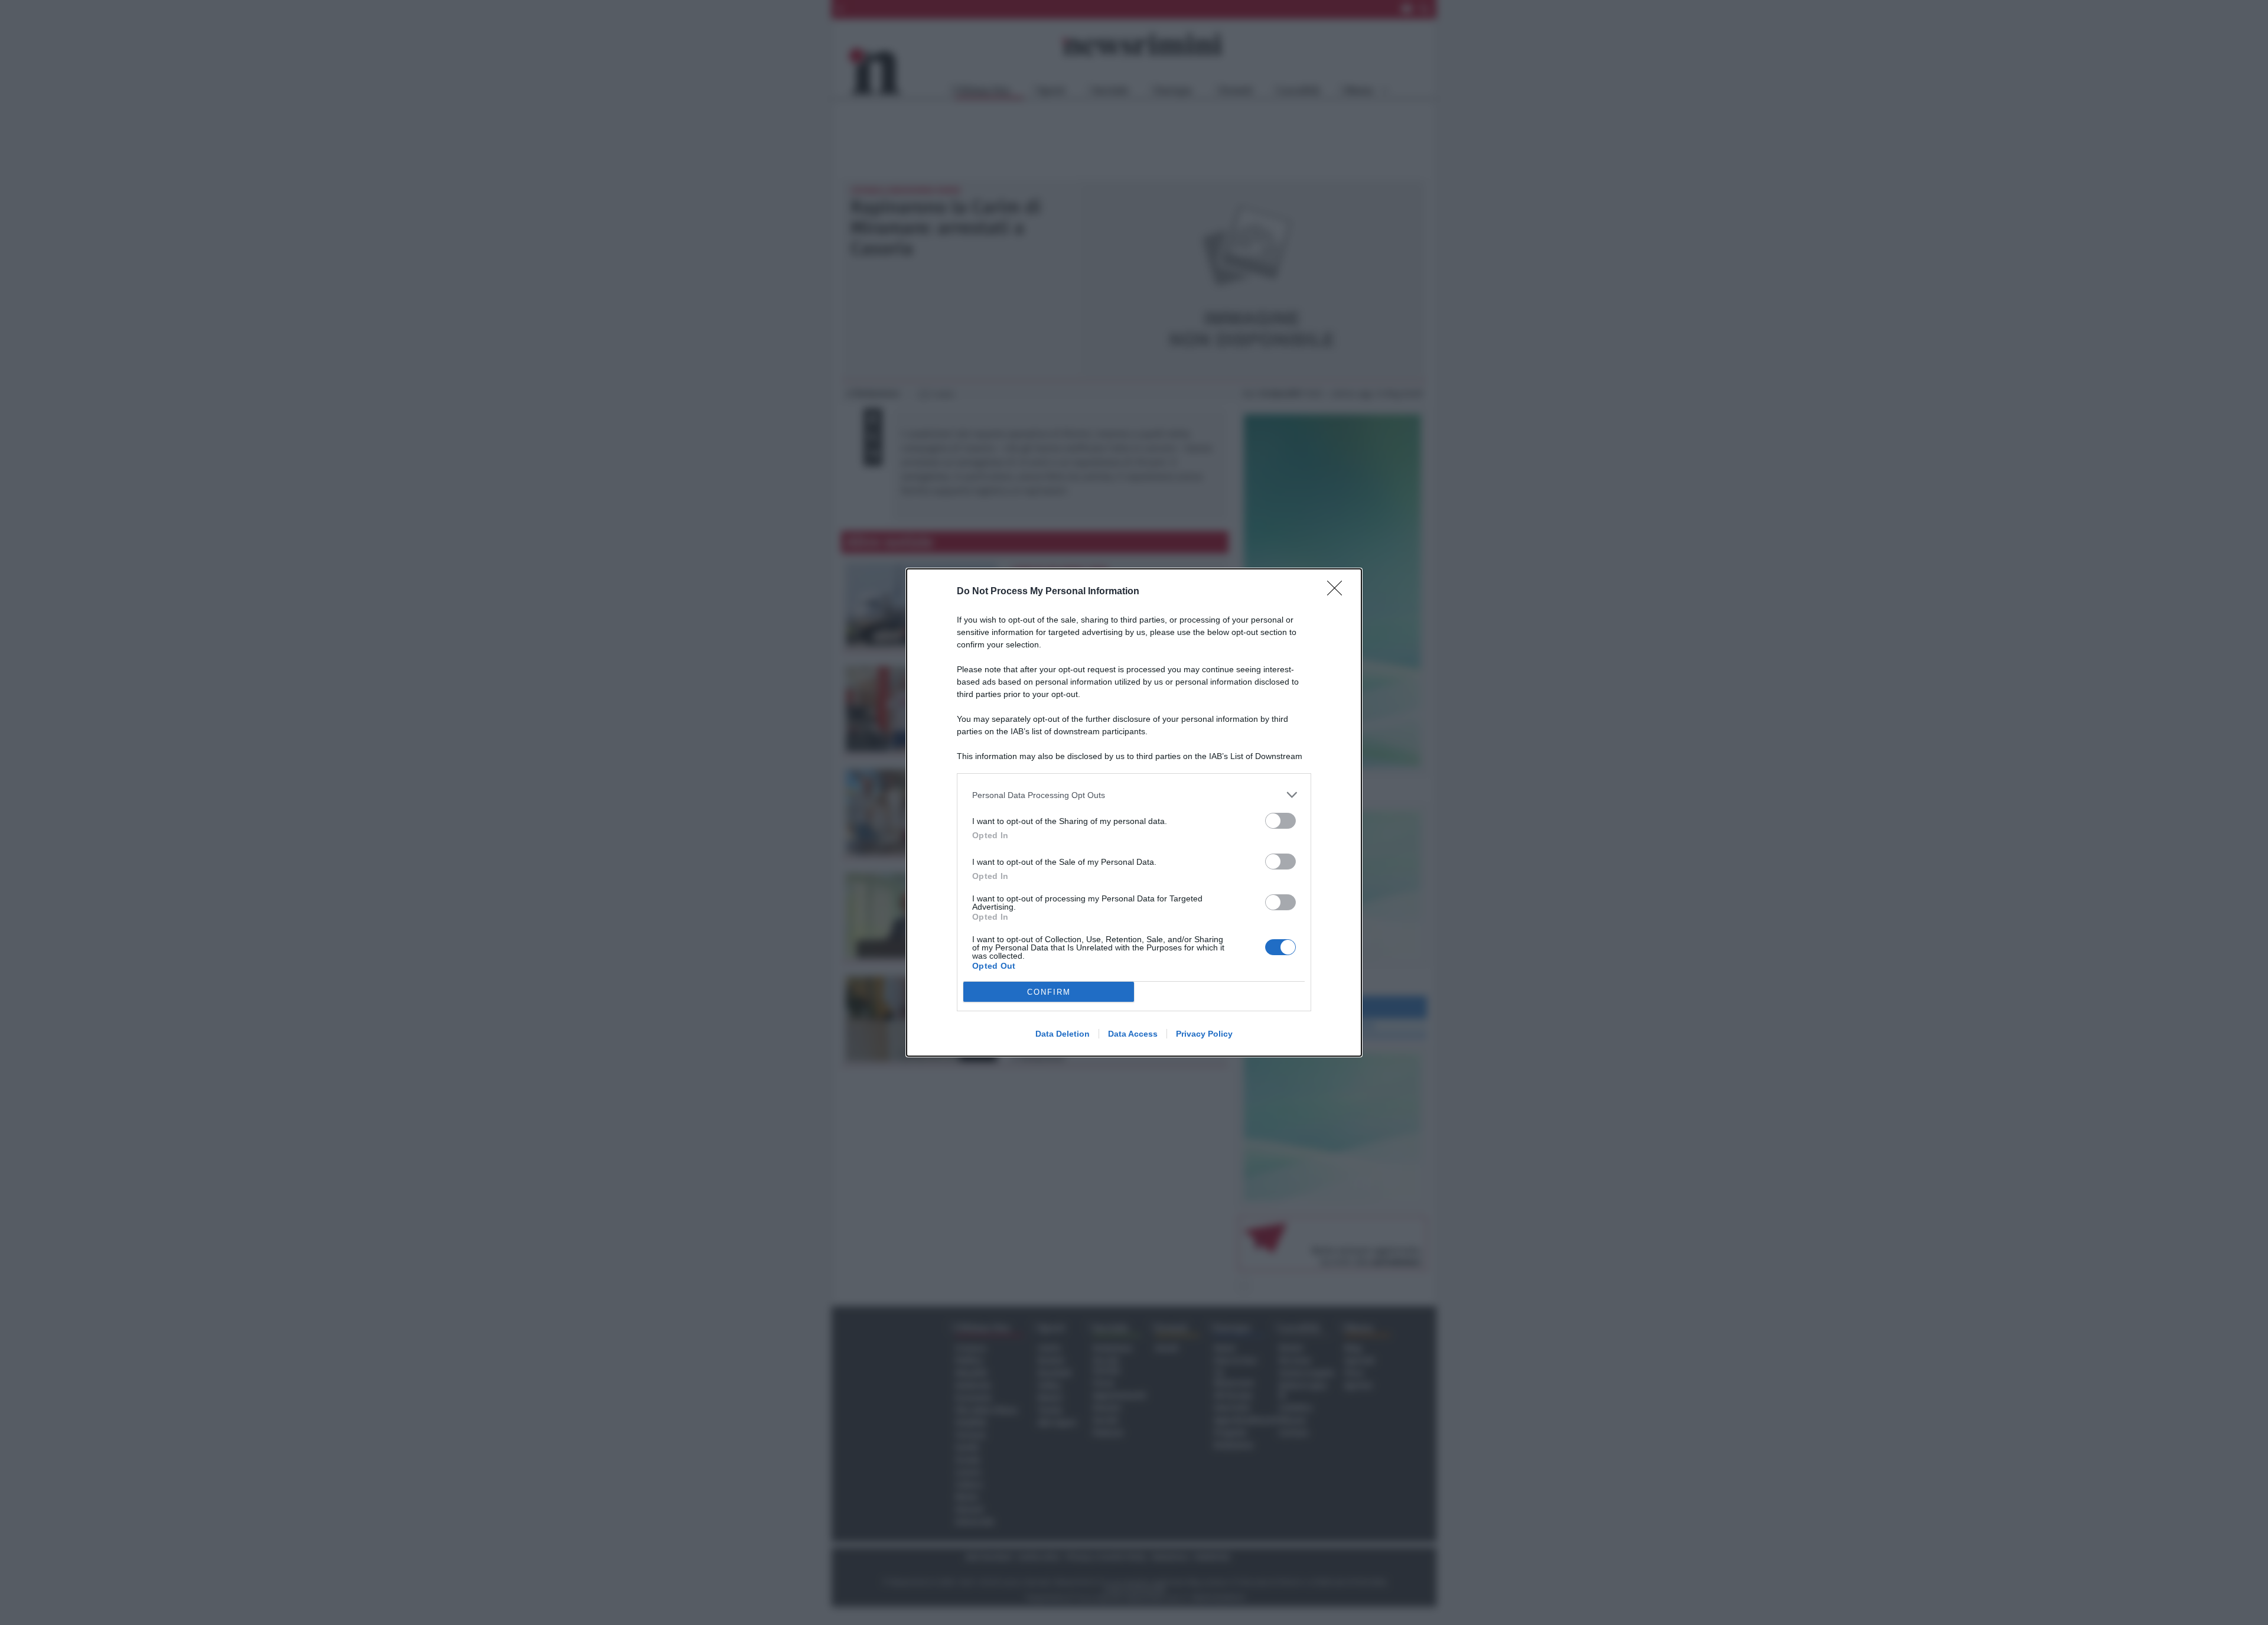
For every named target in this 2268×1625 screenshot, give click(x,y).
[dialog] (1134, 813)
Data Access (1133, 1034)
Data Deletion (1063, 1034)
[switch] (1280, 821)
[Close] (1338, 592)
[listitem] (1134, 795)
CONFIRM (1049, 992)
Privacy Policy (1204, 1034)
